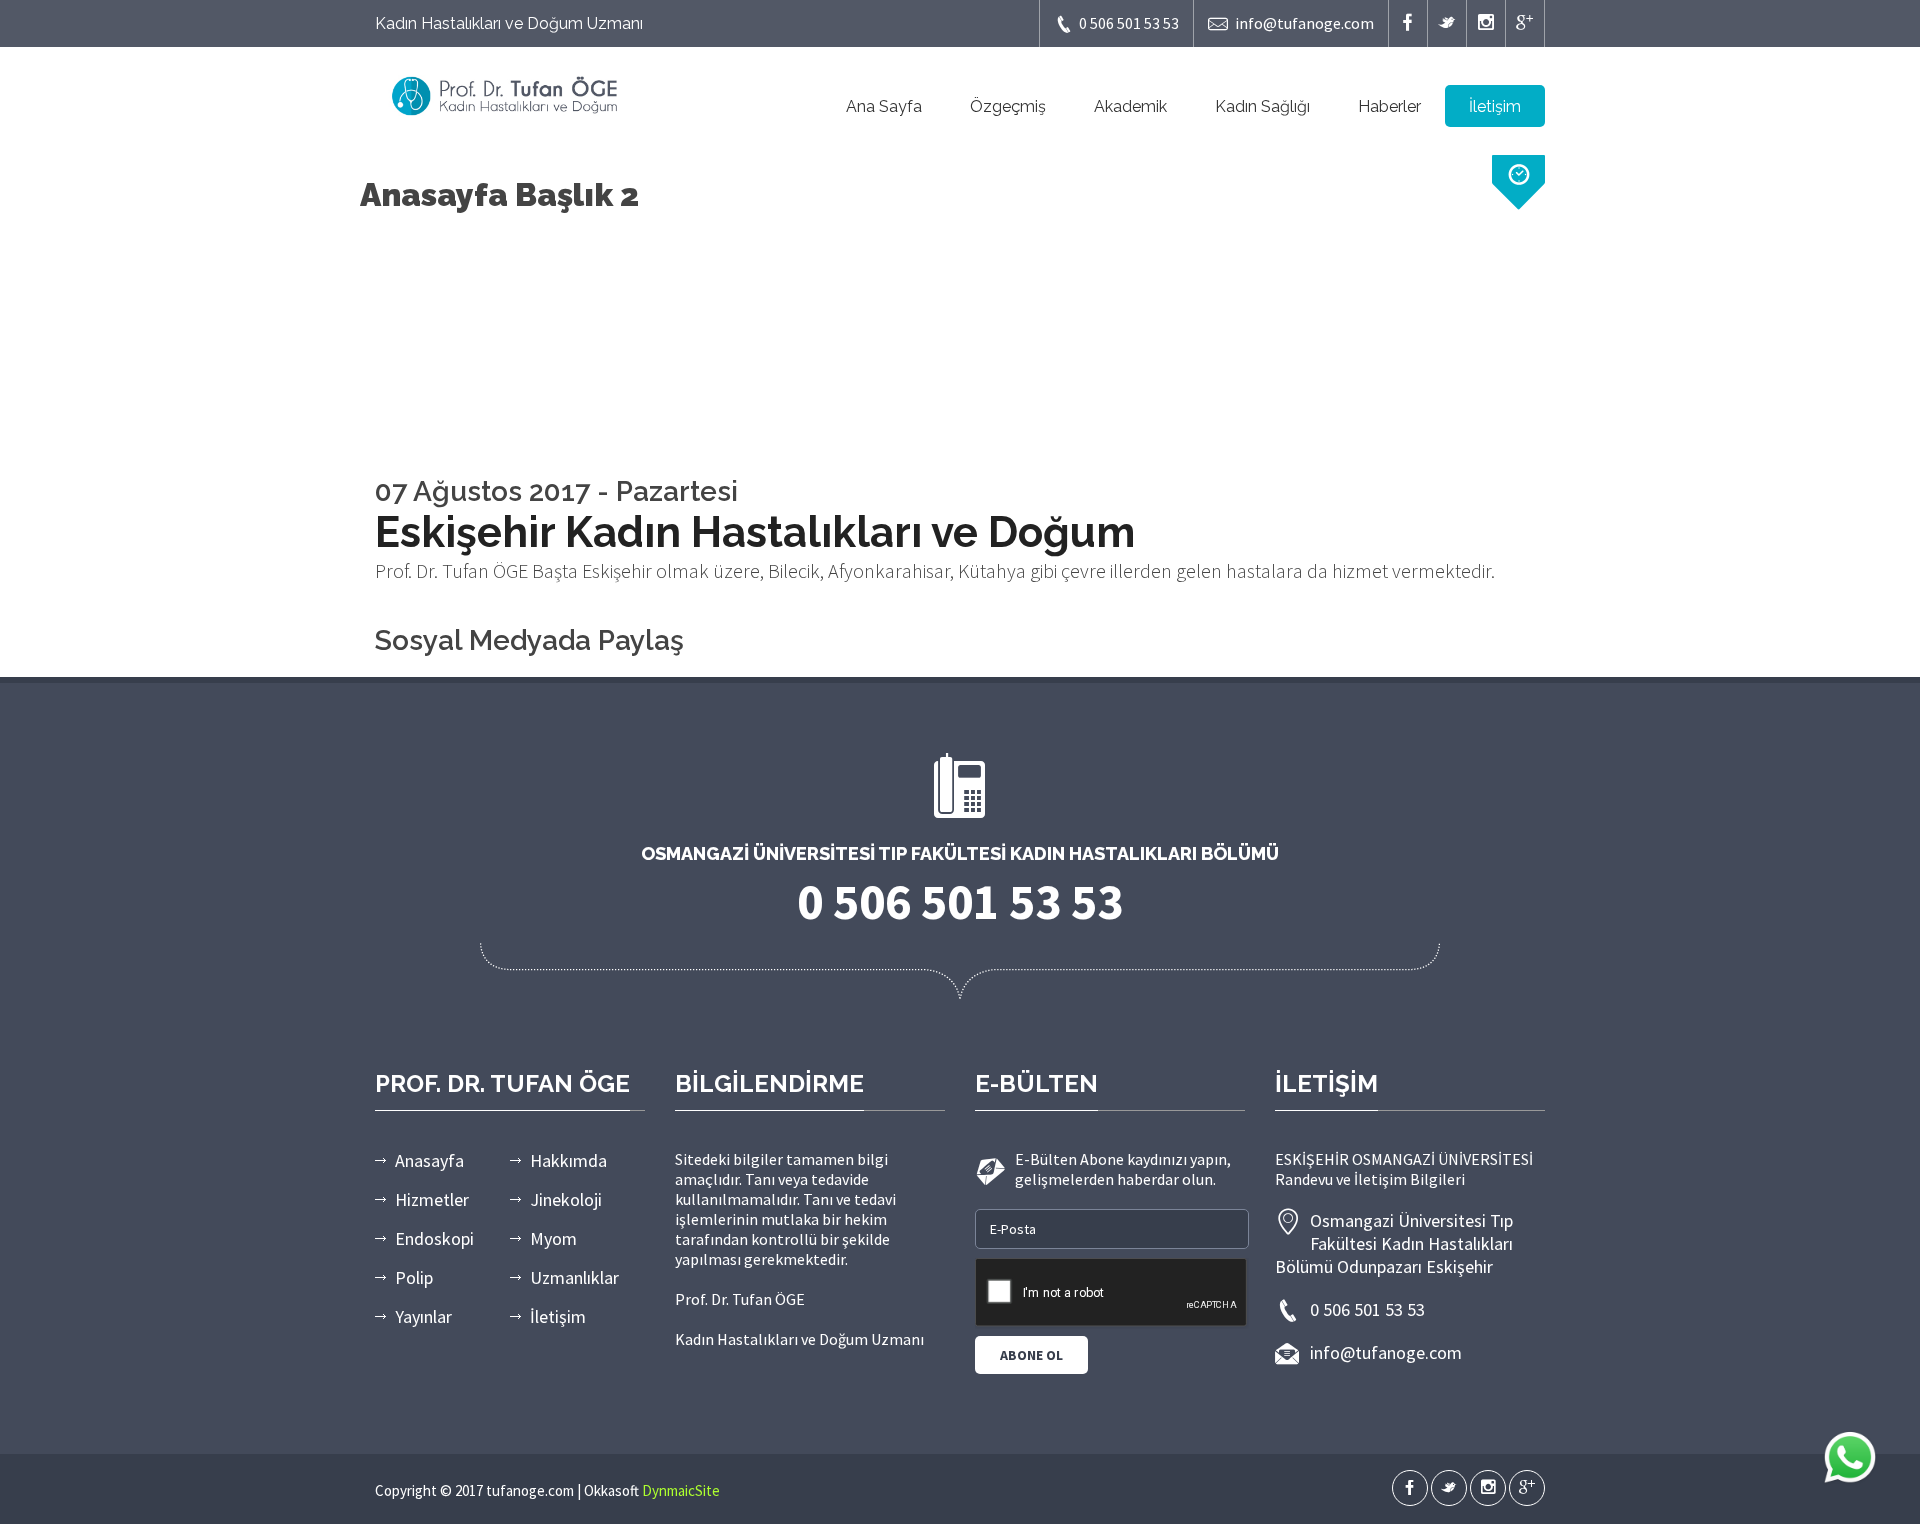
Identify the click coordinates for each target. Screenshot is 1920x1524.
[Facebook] (1408, 23)
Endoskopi (434, 1238)
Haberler (1389, 106)
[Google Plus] (1525, 23)
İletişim (1495, 106)
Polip (414, 1277)
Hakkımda (568, 1160)
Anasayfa (429, 1160)
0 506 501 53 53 (1129, 23)
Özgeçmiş (1008, 106)
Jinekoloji (566, 1199)
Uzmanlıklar (574, 1277)
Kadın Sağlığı (1262, 106)
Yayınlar (423, 1316)
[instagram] (1486, 23)
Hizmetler (432, 1199)
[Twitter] (1447, 23)
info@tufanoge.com (1304, 23)
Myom (553, 1238)
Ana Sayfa (884, 106)
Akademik (1130, 106)
